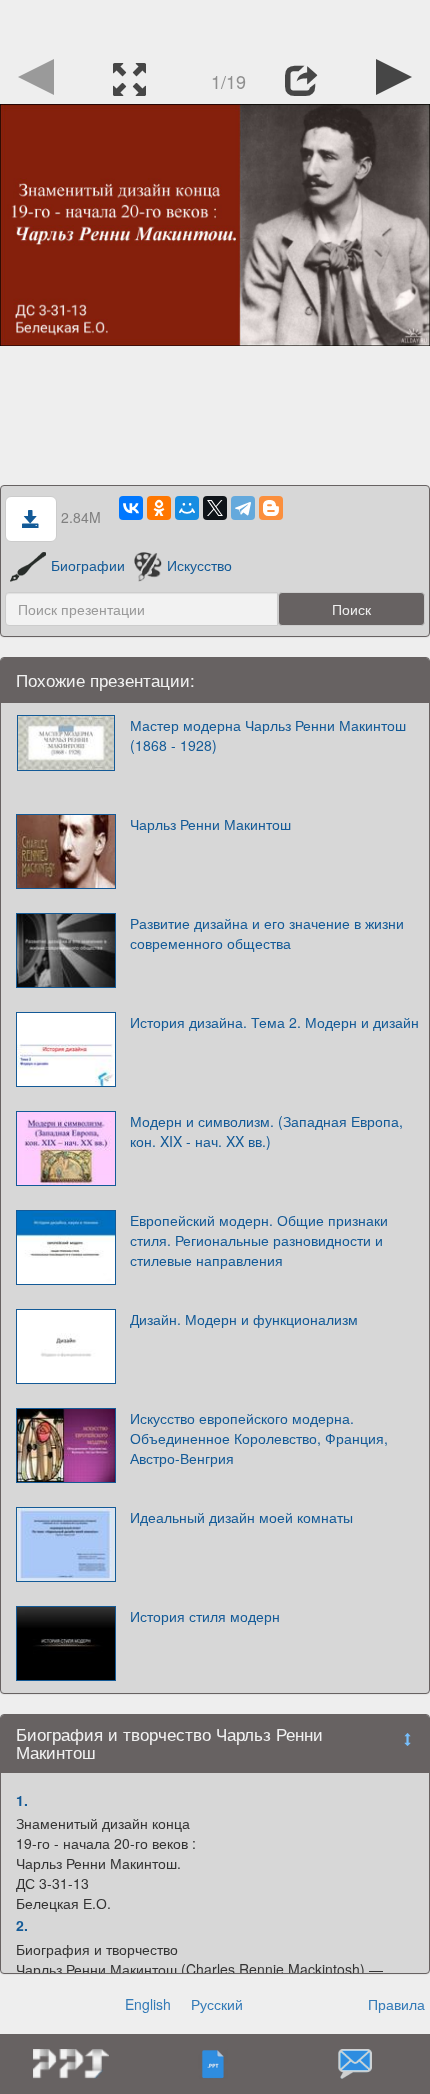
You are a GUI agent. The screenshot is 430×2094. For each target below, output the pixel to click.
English (148, 2004)
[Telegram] (243, 508)
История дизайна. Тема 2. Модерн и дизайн (274, 1022)
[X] (215, 508)
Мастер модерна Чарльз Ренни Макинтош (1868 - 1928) (268, 735)
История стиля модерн (205, 1616)
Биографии (88, 565)
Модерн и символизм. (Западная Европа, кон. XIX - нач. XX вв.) (266, 1131)
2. (22, 1925)
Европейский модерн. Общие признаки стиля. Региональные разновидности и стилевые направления (259, 1240)
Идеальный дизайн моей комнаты (241, 1517)
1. (22, 1800)
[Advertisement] (215, 25)
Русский (217, 2004)
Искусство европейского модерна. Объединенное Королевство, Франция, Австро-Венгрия (259, 1438)
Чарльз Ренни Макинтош (210, 824)
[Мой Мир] (187, 508)
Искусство (199, 565)
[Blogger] (271, 508)
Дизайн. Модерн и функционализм (244, 1319)
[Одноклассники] (159, 508)
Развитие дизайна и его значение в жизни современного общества (267, 933)
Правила (396, 2004)
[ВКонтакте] (131, 508)
